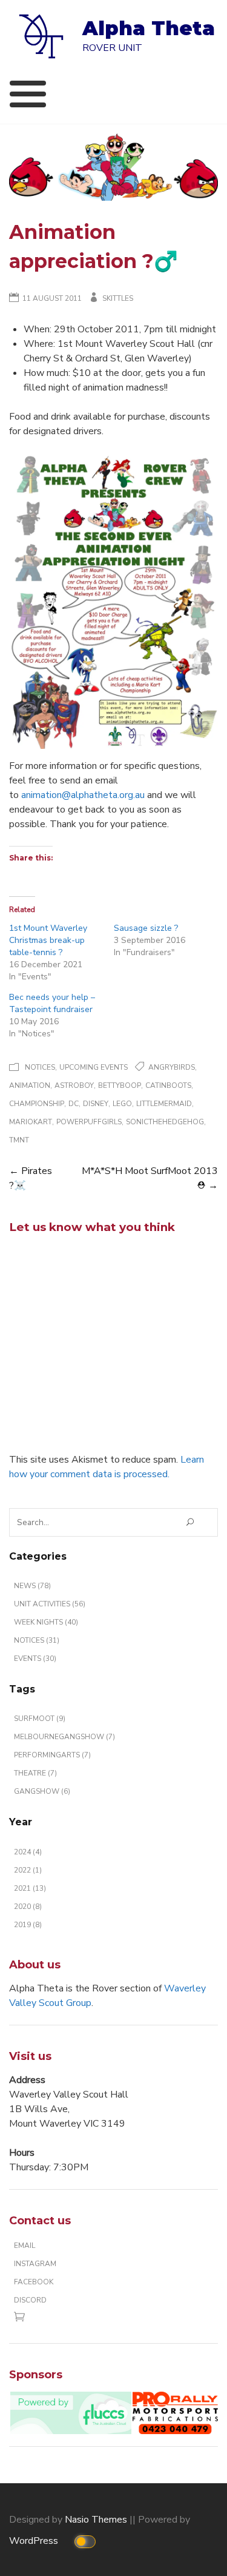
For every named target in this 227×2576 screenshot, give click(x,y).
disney (96, 1104)
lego (122, 1104)
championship (37, 1104)
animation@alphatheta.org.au (83, 795)
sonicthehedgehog (165, 1122)
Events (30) (35, 1659)
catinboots (168, 1085)
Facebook (34, 2282)
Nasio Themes (97, 2520)
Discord (30, 2300)
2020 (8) (28, 1907)
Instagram (35, 2264)
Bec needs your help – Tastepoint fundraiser (52, 1003)
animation (30, 1085)
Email (25, 2246)
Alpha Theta (149, 28)
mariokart (31, 1122)
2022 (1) (28, 1870)
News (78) (32, 1586)
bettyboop (120, 1085)
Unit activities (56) (50, 1604)
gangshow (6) (42, 1791)
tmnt (19, 1140)
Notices (40, 1067)
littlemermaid (164, 1104)
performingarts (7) (52, 1755)
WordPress (35, 2541)
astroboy (74, 1085)
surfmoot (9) (40, 1719)
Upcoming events (94, 1067)
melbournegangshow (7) (64, 1737)
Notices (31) (37, 1640)
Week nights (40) (46, 1622)
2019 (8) (28, 1925)
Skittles (118, 298)
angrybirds (172, 1067)
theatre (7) (35, 1773)
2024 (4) (28, 1852)
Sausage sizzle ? (146, 928)
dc (74, 1104)
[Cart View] (22, 2319)
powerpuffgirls (89, 1122)
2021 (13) (30, 1888)
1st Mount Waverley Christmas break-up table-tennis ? (48, 940)
